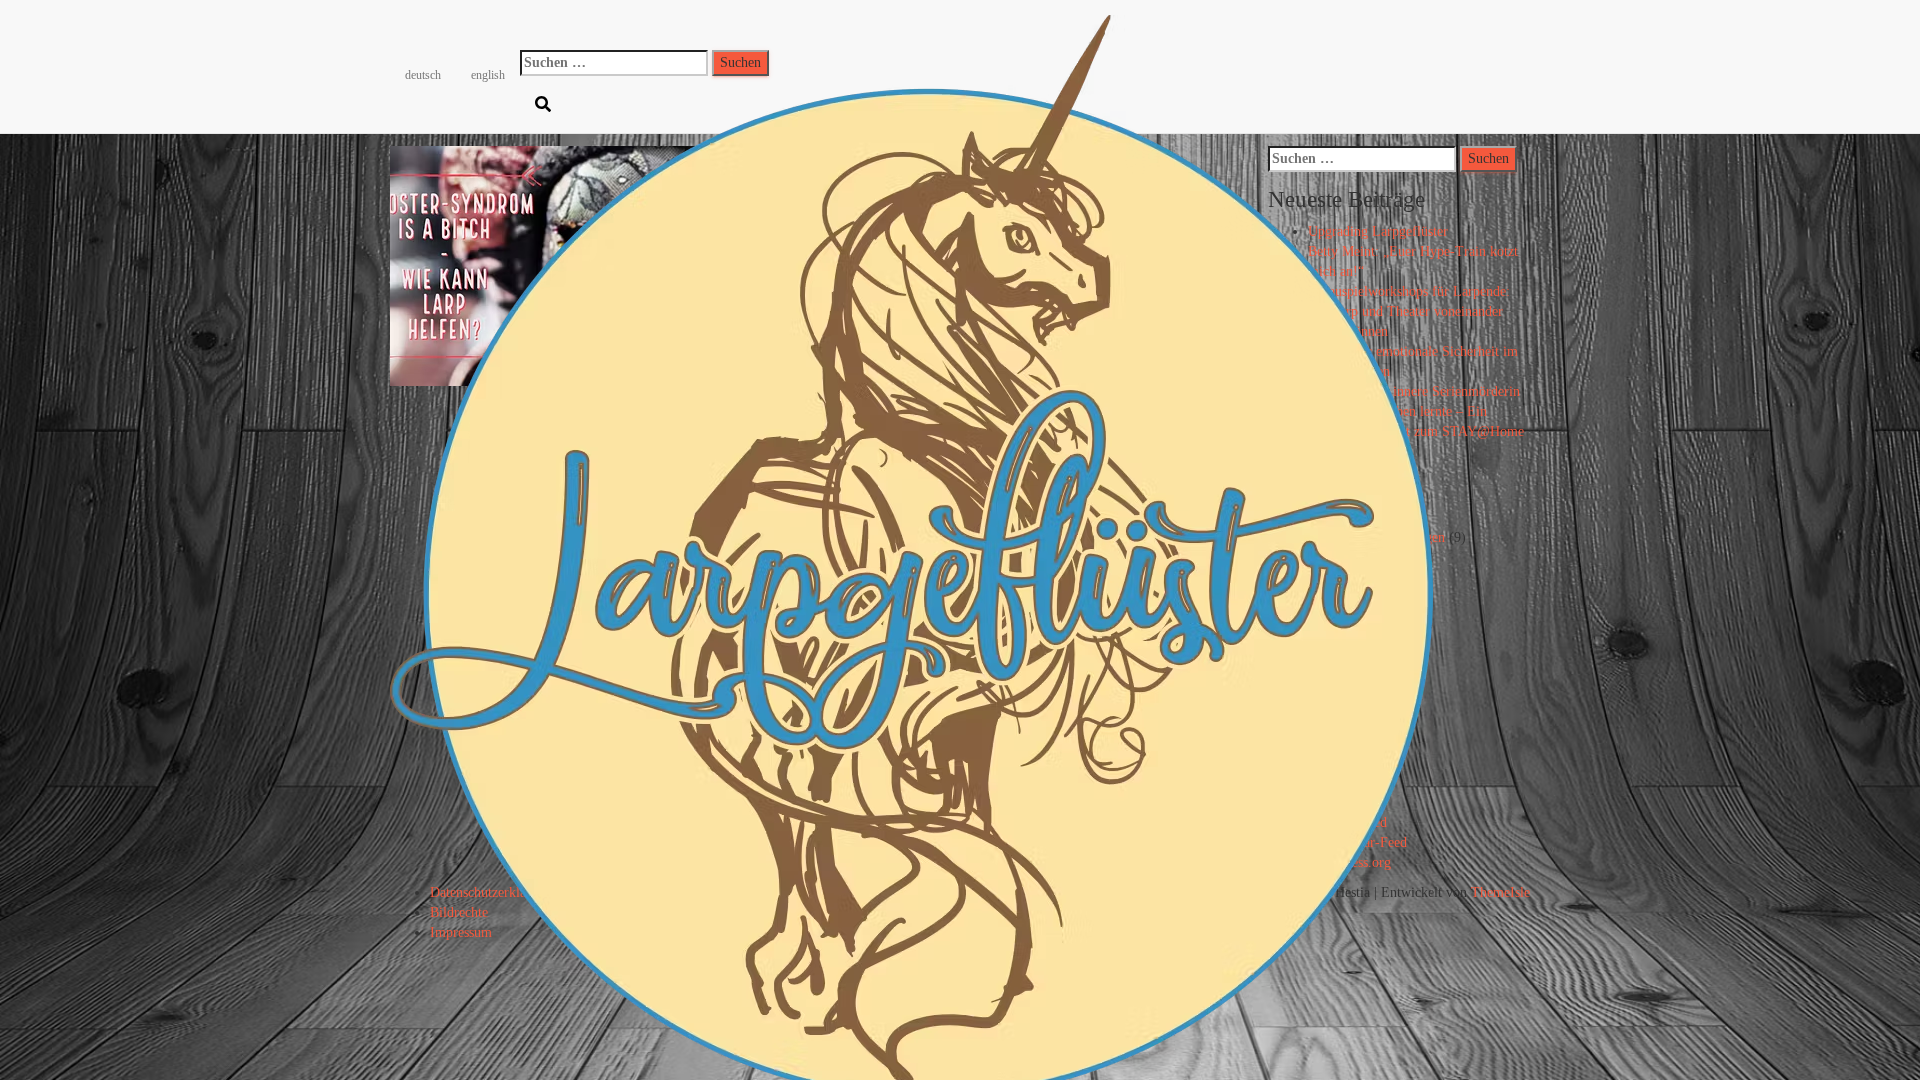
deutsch (423, 75)
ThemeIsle (1500, 892)
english (488, 75)
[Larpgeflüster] (911, 25)
